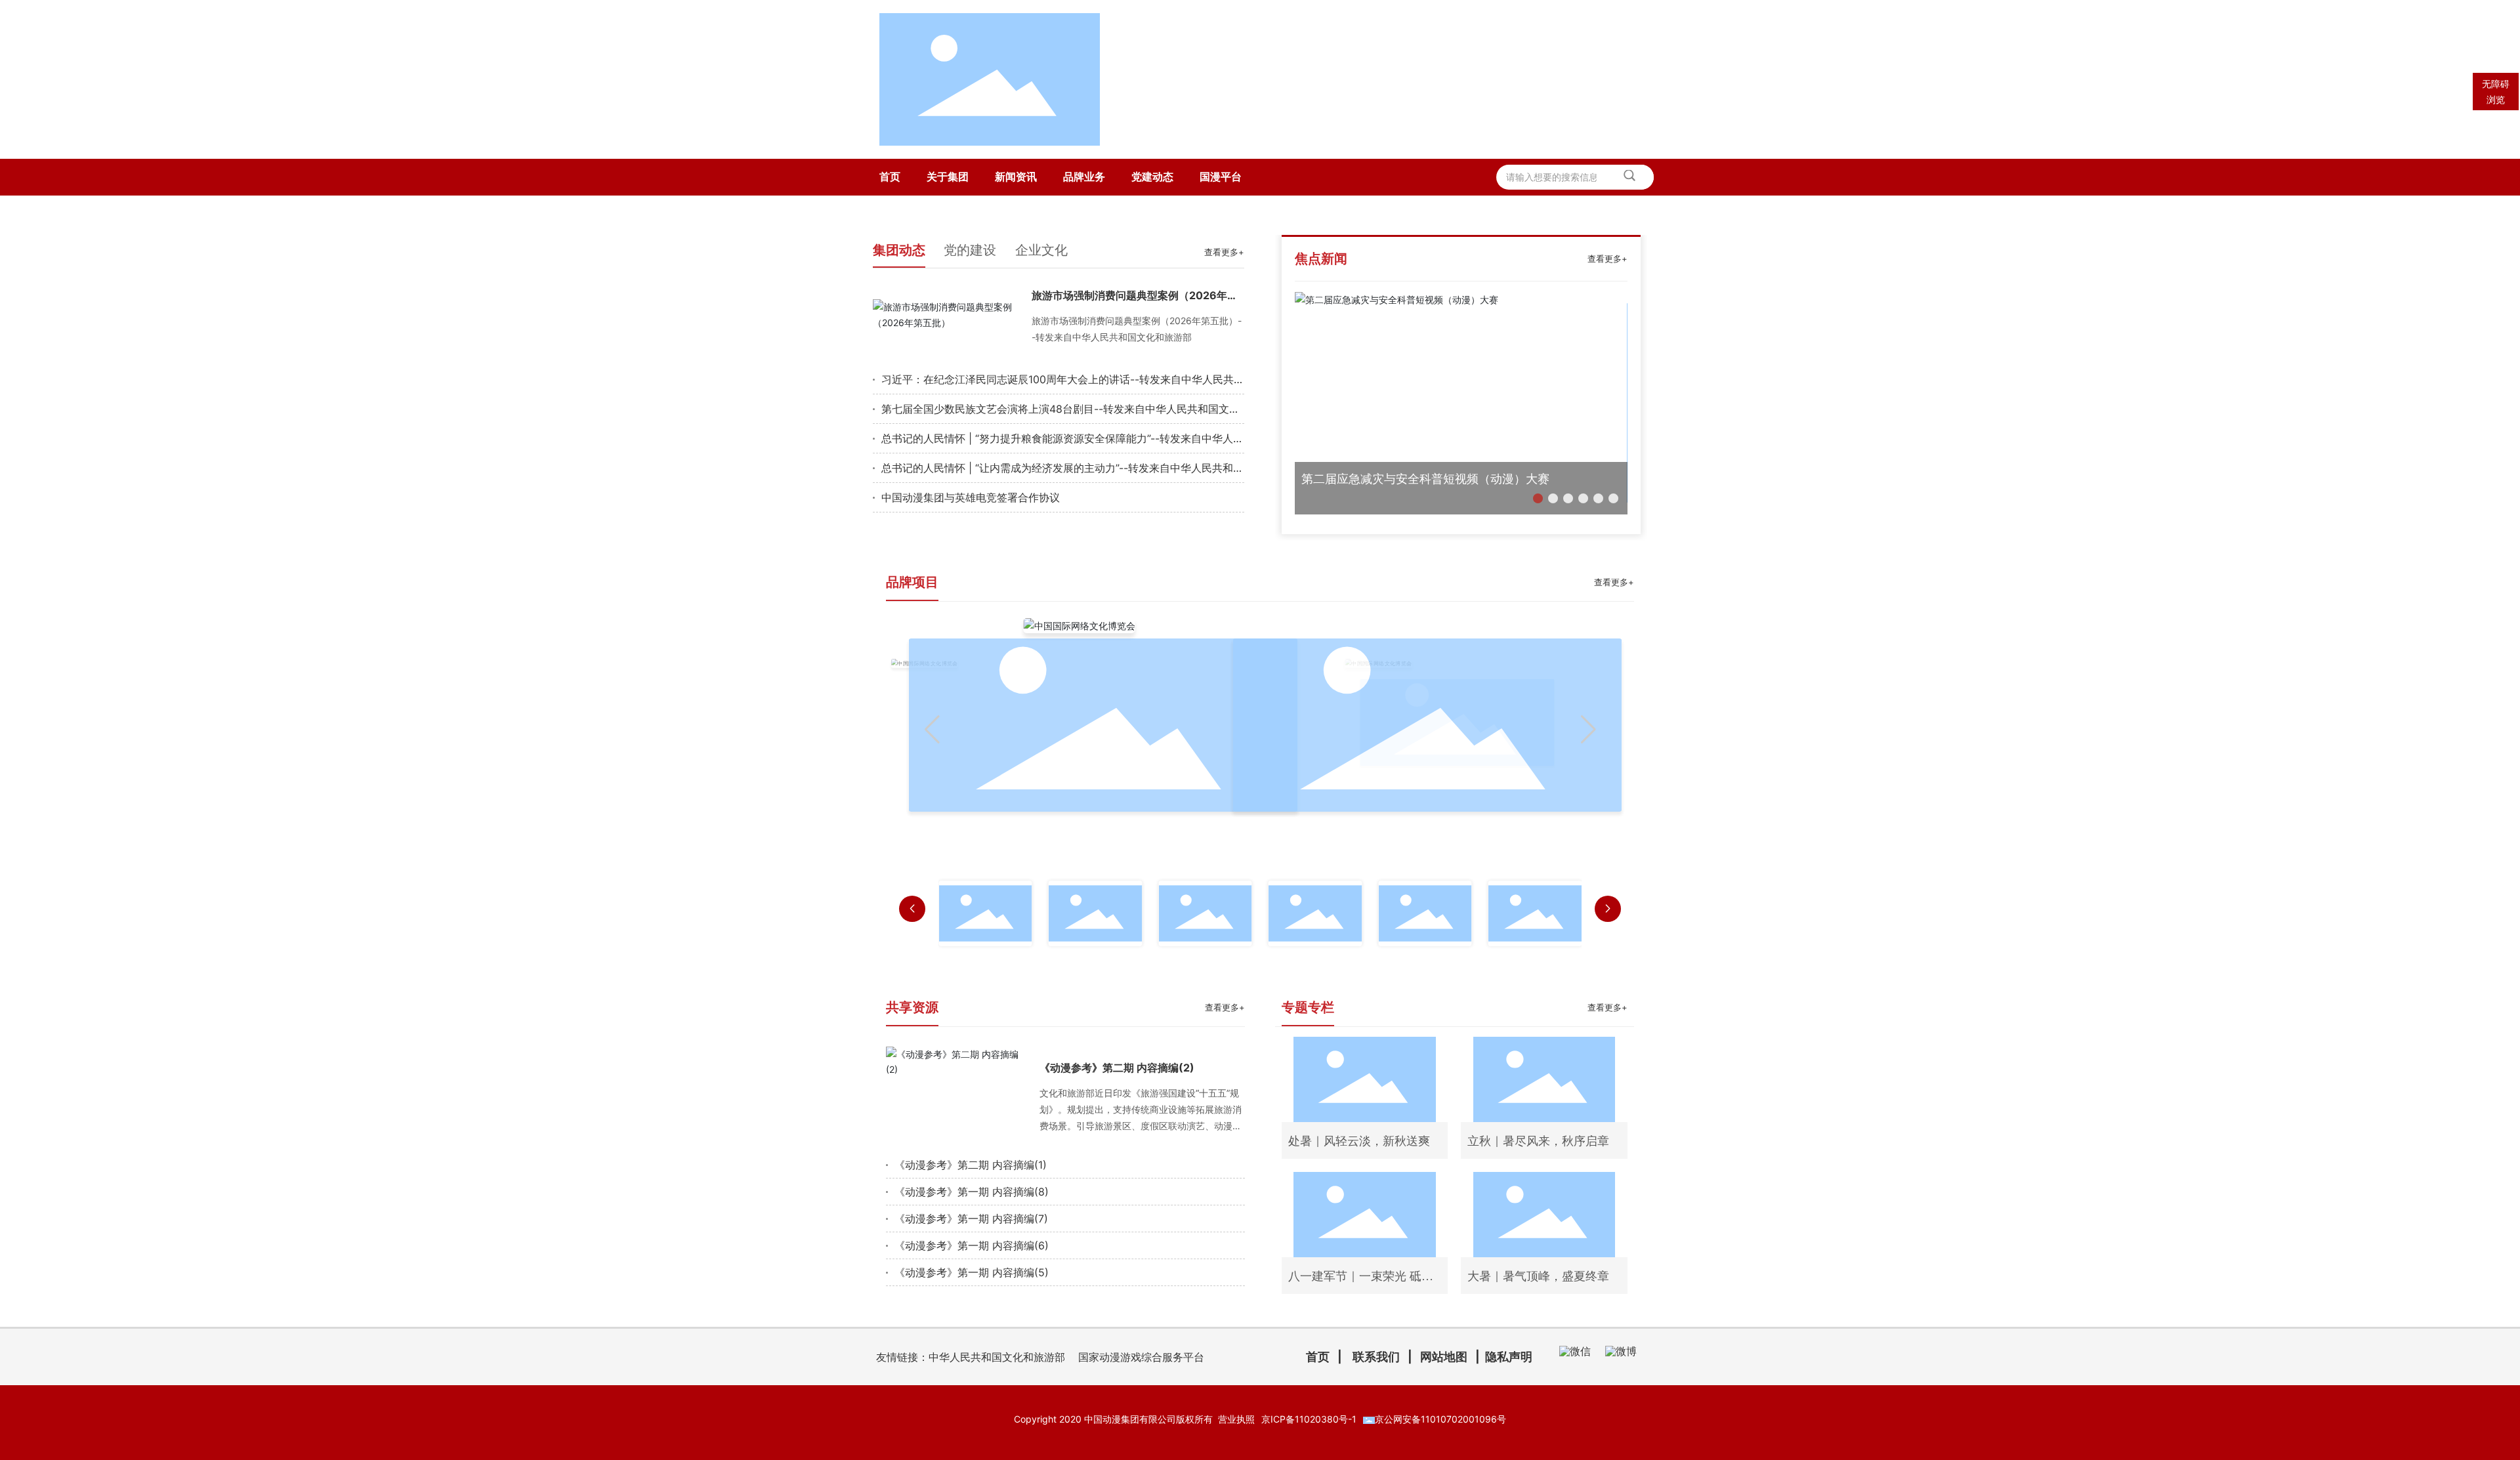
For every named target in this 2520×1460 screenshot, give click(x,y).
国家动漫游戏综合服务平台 (1141, 1357)
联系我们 (1376, 1357)
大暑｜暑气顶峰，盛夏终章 (1538, 1276)
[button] (1538, 498)
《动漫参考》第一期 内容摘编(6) (972, 1245)
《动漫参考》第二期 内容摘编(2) (1117, 1068)
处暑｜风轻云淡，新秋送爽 (1359, 1141)
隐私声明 (1509, 1357)
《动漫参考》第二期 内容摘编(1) (971, 1165)
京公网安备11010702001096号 (1440, 1419)
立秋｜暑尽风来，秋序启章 (1538, 1141)
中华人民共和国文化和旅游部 (997, 1357)
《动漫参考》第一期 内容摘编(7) (971, 1219)
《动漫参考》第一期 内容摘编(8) (972, 1192)
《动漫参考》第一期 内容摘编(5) (972, 1272)
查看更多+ (1224, 252)
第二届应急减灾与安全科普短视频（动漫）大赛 (1425, 479)
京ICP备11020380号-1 (1309, 1419)
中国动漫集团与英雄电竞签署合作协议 (971, 497)
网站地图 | (1453, 1357)
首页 (1318, 1357)
